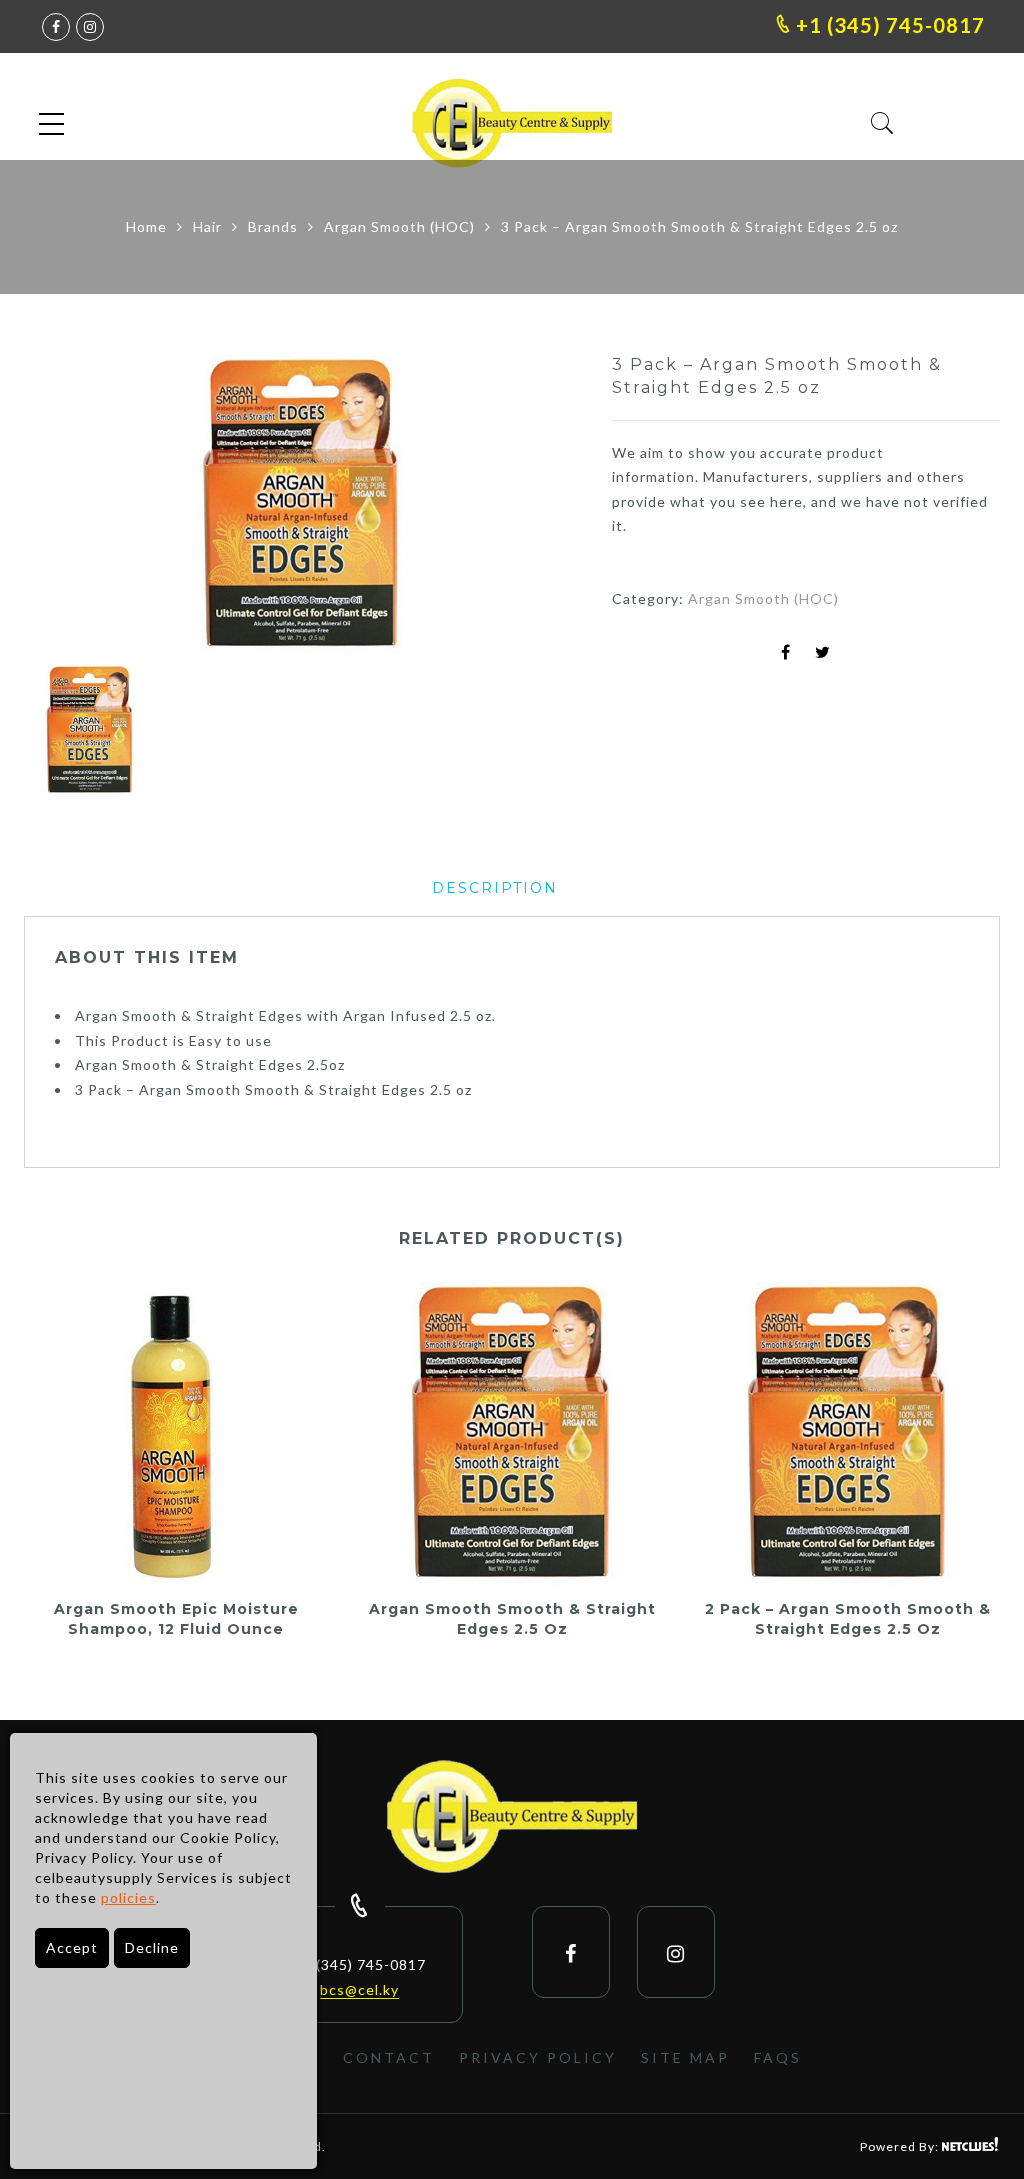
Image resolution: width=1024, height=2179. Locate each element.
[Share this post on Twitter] (823, 653)
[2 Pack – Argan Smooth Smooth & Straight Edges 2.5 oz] (848, 1433)
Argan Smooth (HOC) (399, 226)
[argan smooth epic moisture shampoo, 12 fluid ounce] (176, 1433)
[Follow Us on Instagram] (676, 1953)
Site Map (685, 2057)
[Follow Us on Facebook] (571, 1953)
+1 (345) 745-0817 (888, 25)
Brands (273, 226)
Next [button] (521, 507)
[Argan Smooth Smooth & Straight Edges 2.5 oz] (512, 1433)
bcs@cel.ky (359, 1989)
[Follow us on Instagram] (90, 27)
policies (128, 1897)
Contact (389, 2057)
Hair (207, 226)
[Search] (882, 123)
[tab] (495, 888)
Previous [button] (73, 507)
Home (146, 226)
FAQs (778, 2057)
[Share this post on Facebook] (786, 653)
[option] (302, 504)
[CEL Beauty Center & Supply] (512, 1819)
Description (495, 888)
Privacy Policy (538, 2057)
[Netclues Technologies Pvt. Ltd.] (971, 2146)
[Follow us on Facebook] (56, 27)
